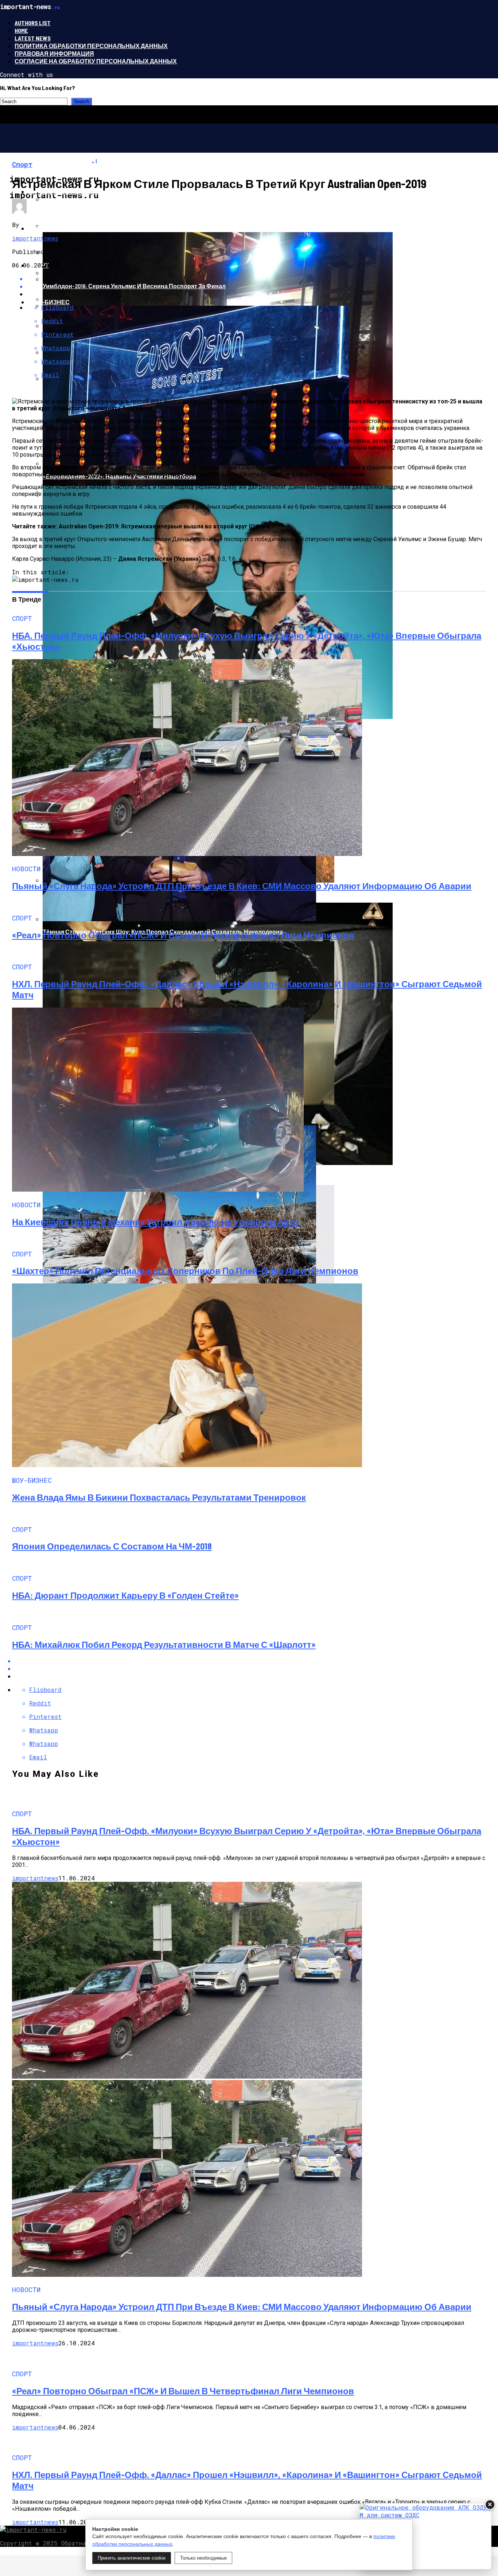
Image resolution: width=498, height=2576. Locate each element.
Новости (43, 228)
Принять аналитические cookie (132, 2558)
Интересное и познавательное (81, 191)
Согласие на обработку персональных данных (96, 61)
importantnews (35, 238)
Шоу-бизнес (49, 302)
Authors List (33, 23)
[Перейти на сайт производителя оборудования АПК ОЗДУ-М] (425, 2536)
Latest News (33, 38)
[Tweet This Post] (256, 1668)
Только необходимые (203, 2558)
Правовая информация (54, 53)
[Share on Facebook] (256, 1661)
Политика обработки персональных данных (91, 46)
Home (21, 30)
